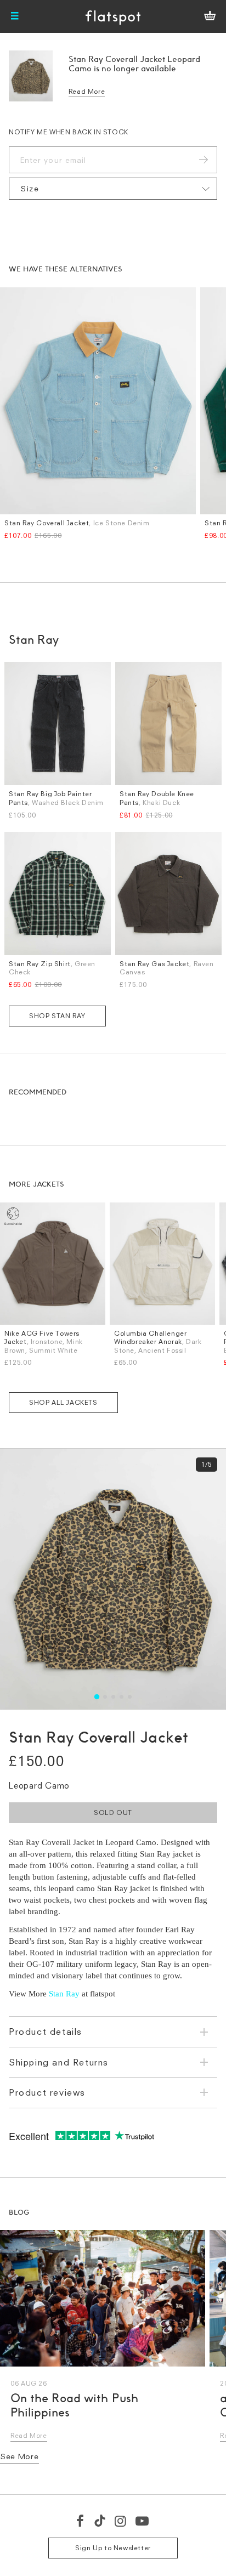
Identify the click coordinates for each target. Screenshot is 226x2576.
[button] (96, 1697)
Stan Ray (64, 1994)
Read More (87, 91)
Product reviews (47, 2092)
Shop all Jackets (63, 1402)
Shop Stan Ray (57, 1016)
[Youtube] (143, 2521)
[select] (113, 189)
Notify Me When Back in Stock (69, 132)
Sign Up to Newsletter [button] (113, 2548)
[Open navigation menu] (15, 16)
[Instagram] (121, 2521)
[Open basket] (210, 16)
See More (19, 2456)
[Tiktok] (100, 2521)
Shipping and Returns (59, 2062)
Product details (46, 2032)
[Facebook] (81, 2521)
